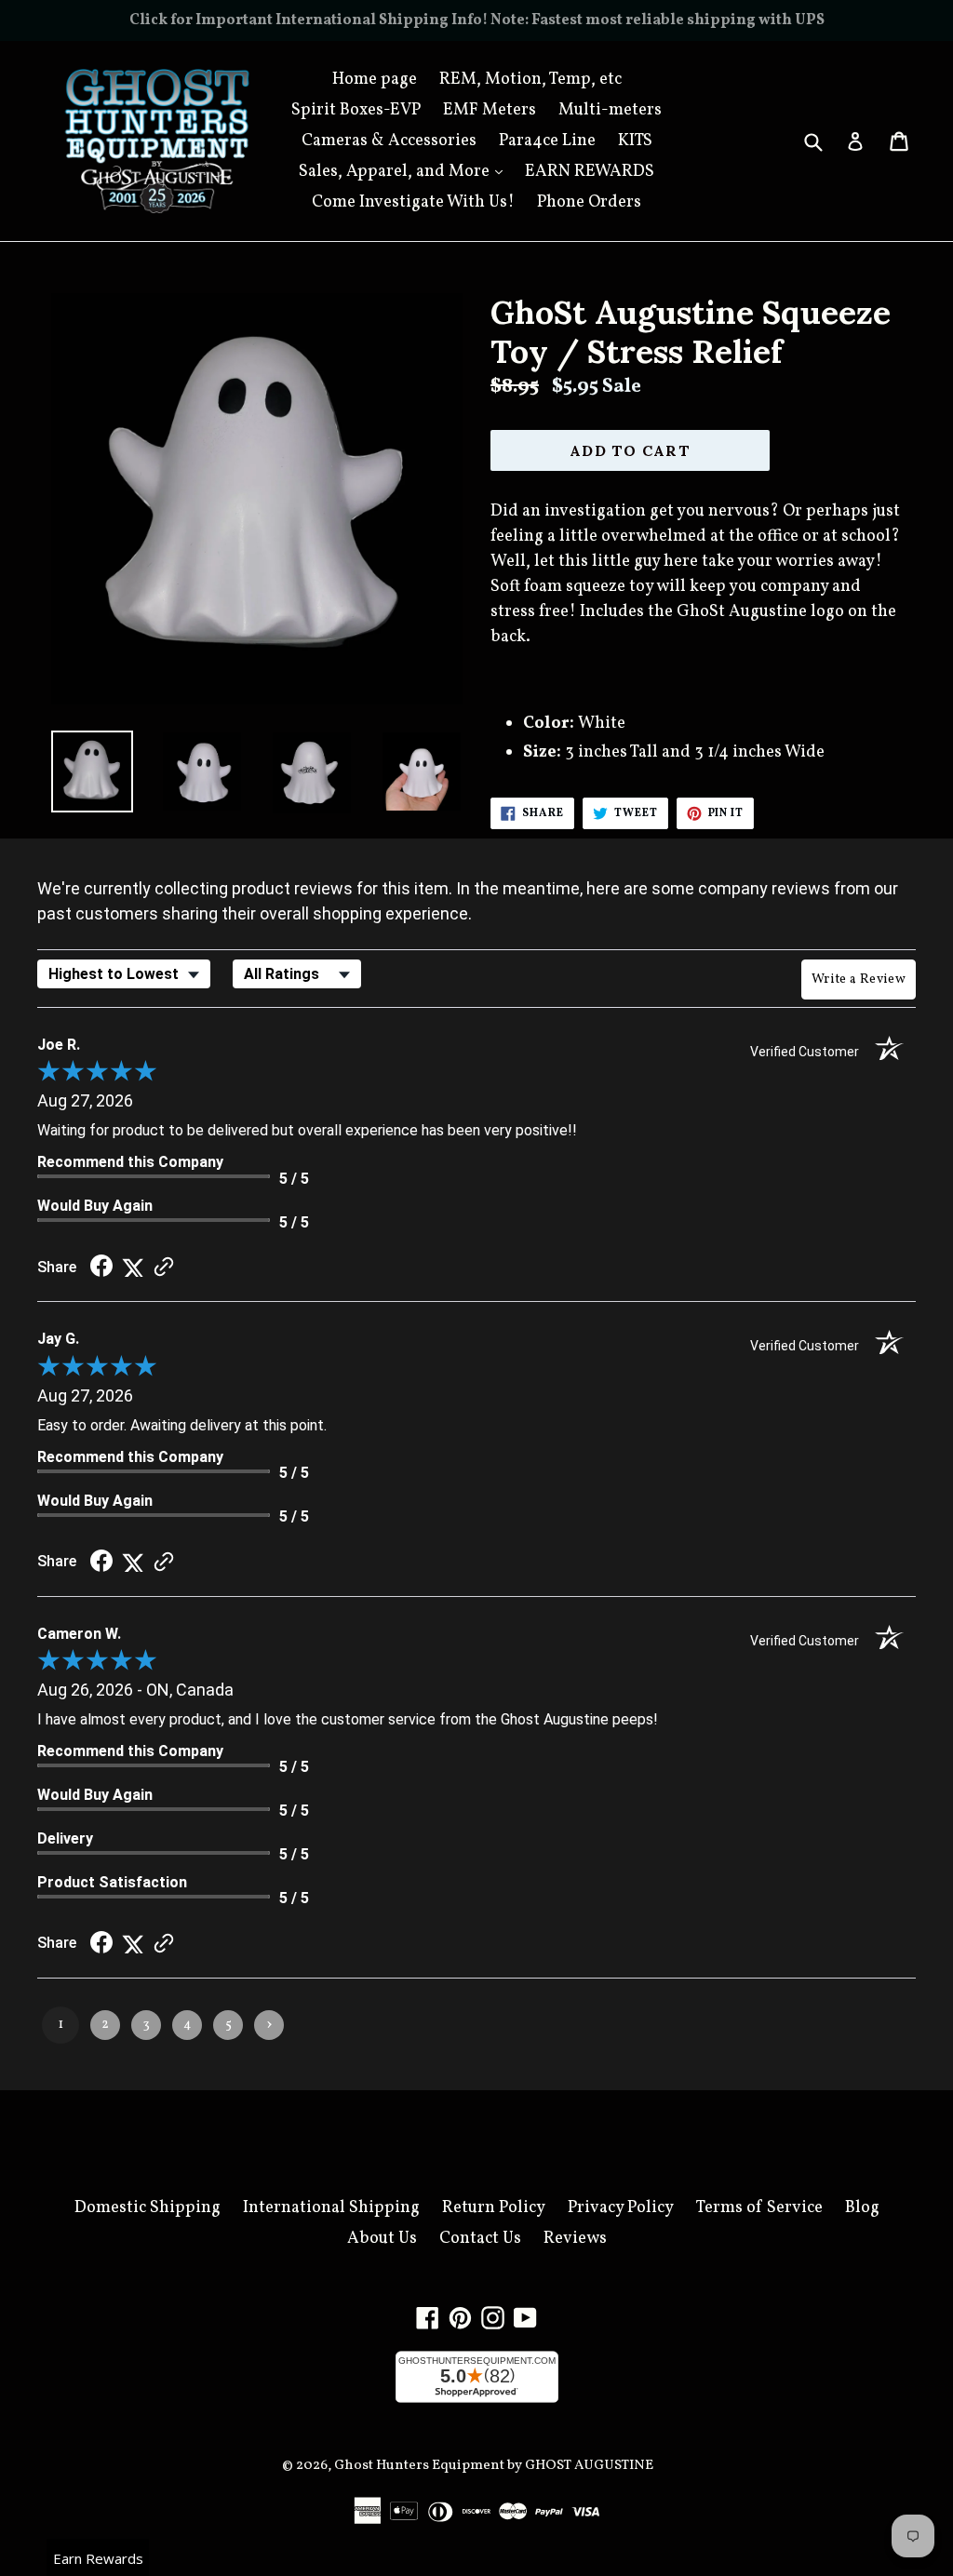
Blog (862, 2208)
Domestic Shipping (148, 2208)
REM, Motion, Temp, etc (530, 80)
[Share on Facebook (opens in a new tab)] (101, 1267)
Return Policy (494, 2208)
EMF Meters (490, 110)
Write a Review (859, 979)
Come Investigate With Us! (413, 202)
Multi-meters (610, 110)
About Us (382, 2239)
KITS (635, 141)
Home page (375, 80)
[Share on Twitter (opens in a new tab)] (133, 1267)
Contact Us (480, 2239)
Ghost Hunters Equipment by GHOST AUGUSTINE (494, 2466)
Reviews (575, 2239)
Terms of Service (759, 2208)
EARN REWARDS (590, 172)
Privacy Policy (621, 2208)
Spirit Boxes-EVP (356, 110)
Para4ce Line (547, 141)
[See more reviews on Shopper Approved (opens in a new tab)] (164, 1267)
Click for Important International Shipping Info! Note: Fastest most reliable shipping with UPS (477, 20)
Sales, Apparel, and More (405, 171)
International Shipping (331, 2208)
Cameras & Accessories (389, 141)
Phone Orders (589, 202)
